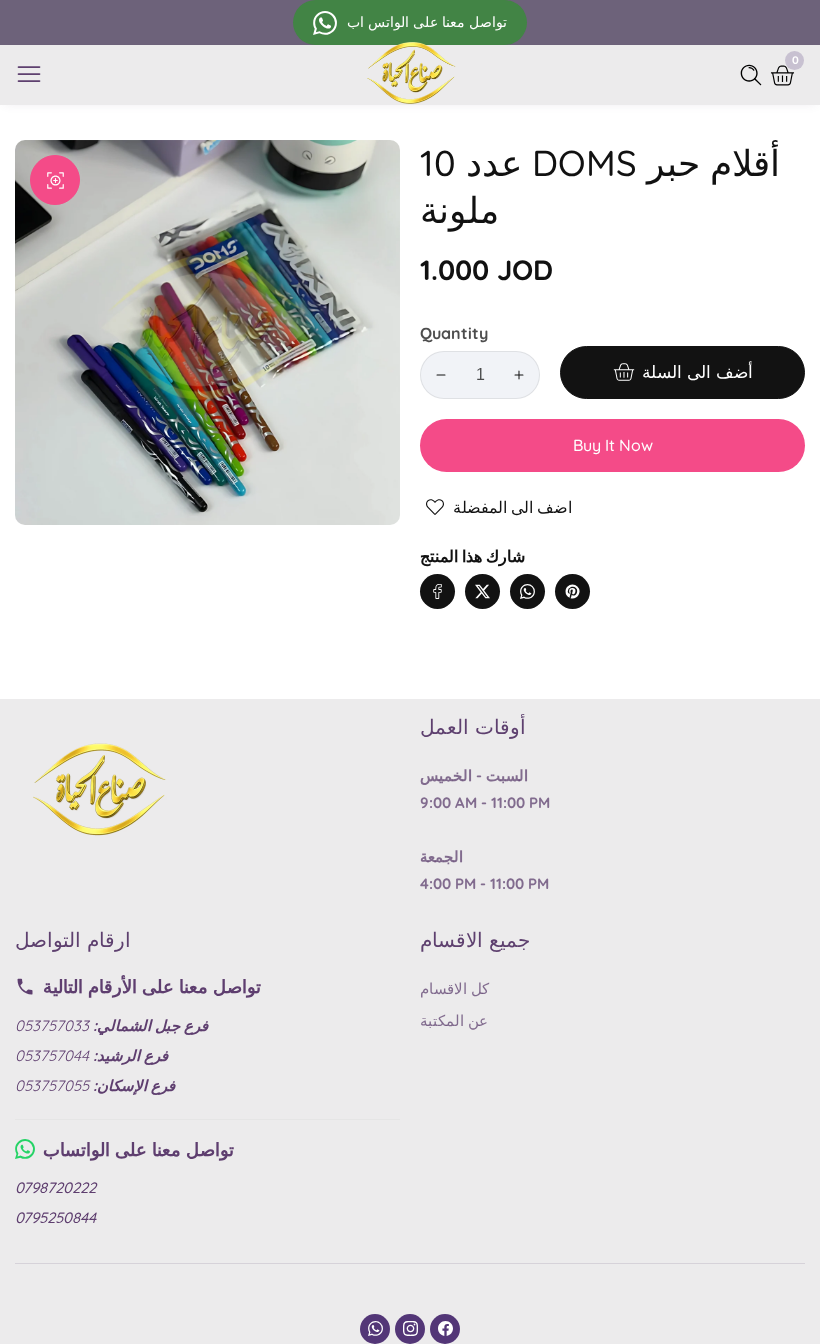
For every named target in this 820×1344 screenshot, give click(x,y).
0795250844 (55, 1217)
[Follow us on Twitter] (482, 591)
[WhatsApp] (375, 1329)
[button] (612, 571)
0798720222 (55, 1187)
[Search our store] (755, 75)
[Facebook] (445, 1329)
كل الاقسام (454, 988)
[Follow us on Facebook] (437, 591)
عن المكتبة (454, 1020)
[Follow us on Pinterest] (572, 591)
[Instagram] (410, 1329)
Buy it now (613, 445)
